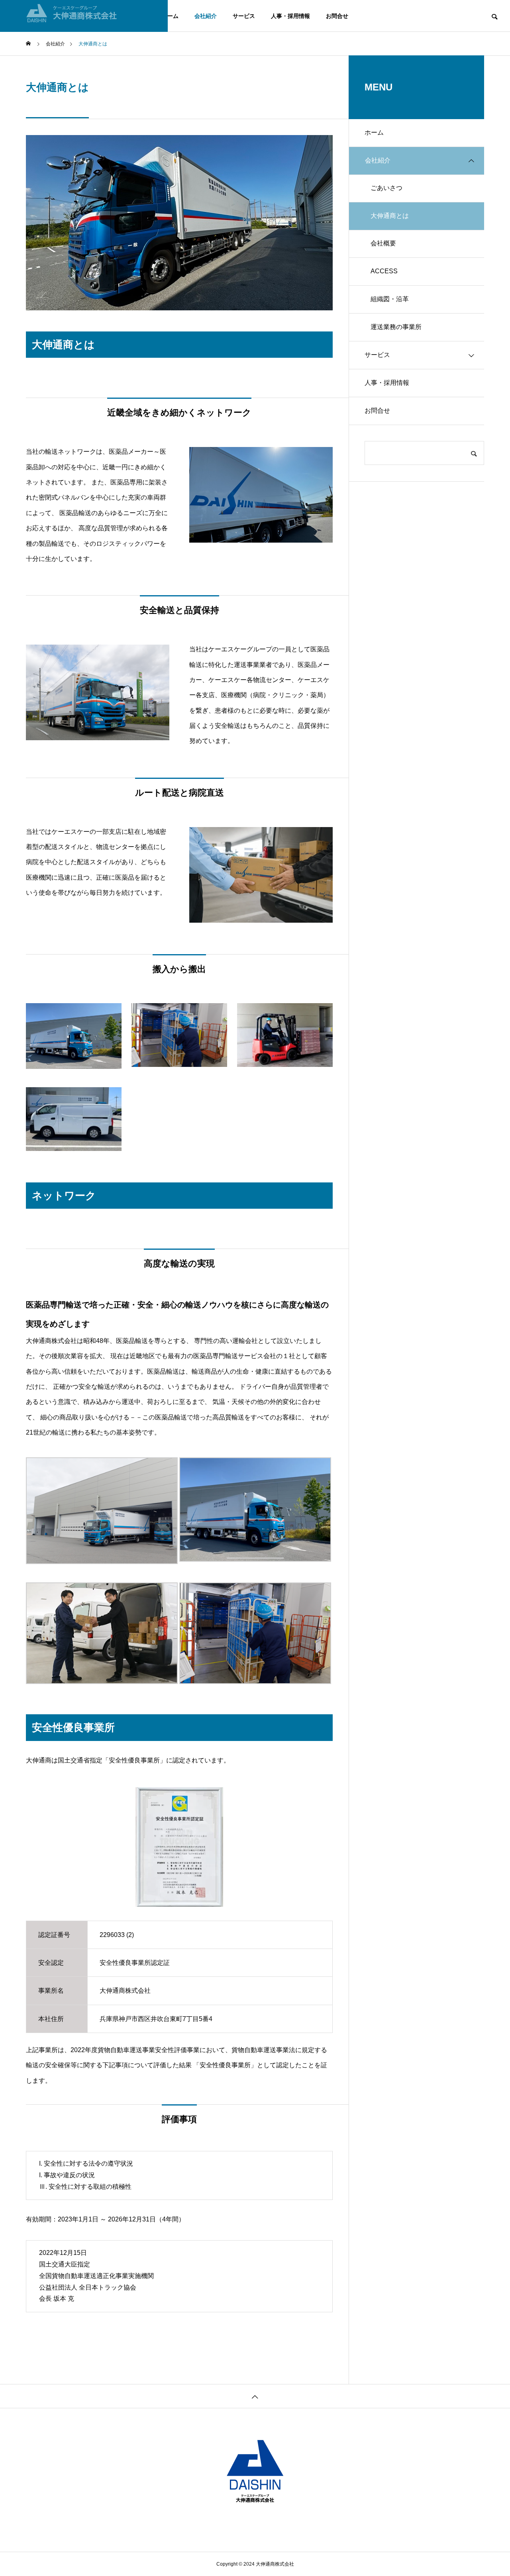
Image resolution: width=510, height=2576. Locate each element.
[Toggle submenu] (471, 161)
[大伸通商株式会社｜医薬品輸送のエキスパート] (84, 16)
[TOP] (255, 2396)
